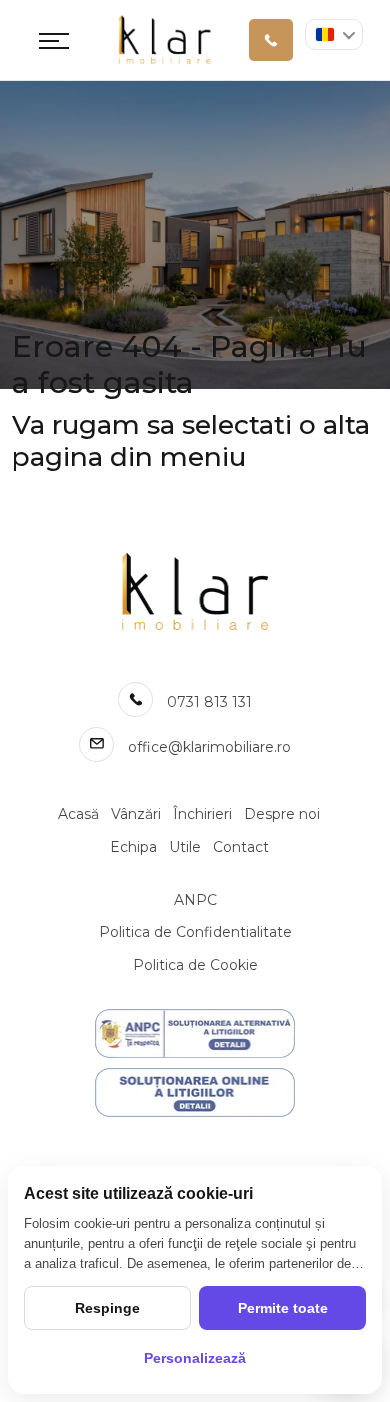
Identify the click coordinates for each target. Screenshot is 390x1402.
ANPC (195, 900)
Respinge (107, 1308)
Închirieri (202, 814)
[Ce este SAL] (195, 1033)
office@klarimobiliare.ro (209, 747)
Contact (241, 847)
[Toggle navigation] (54, 40)
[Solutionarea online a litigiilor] (195, 1092)
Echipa (133, 847)
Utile (185, 847)
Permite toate (283, 1308)
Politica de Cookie (195, 965)
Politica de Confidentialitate (195, 932)
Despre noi (282, 814)
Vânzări (136, 814)
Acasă (78, 814)
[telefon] (271, 40)
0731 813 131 (209, 702)
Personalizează (195, 1358)
